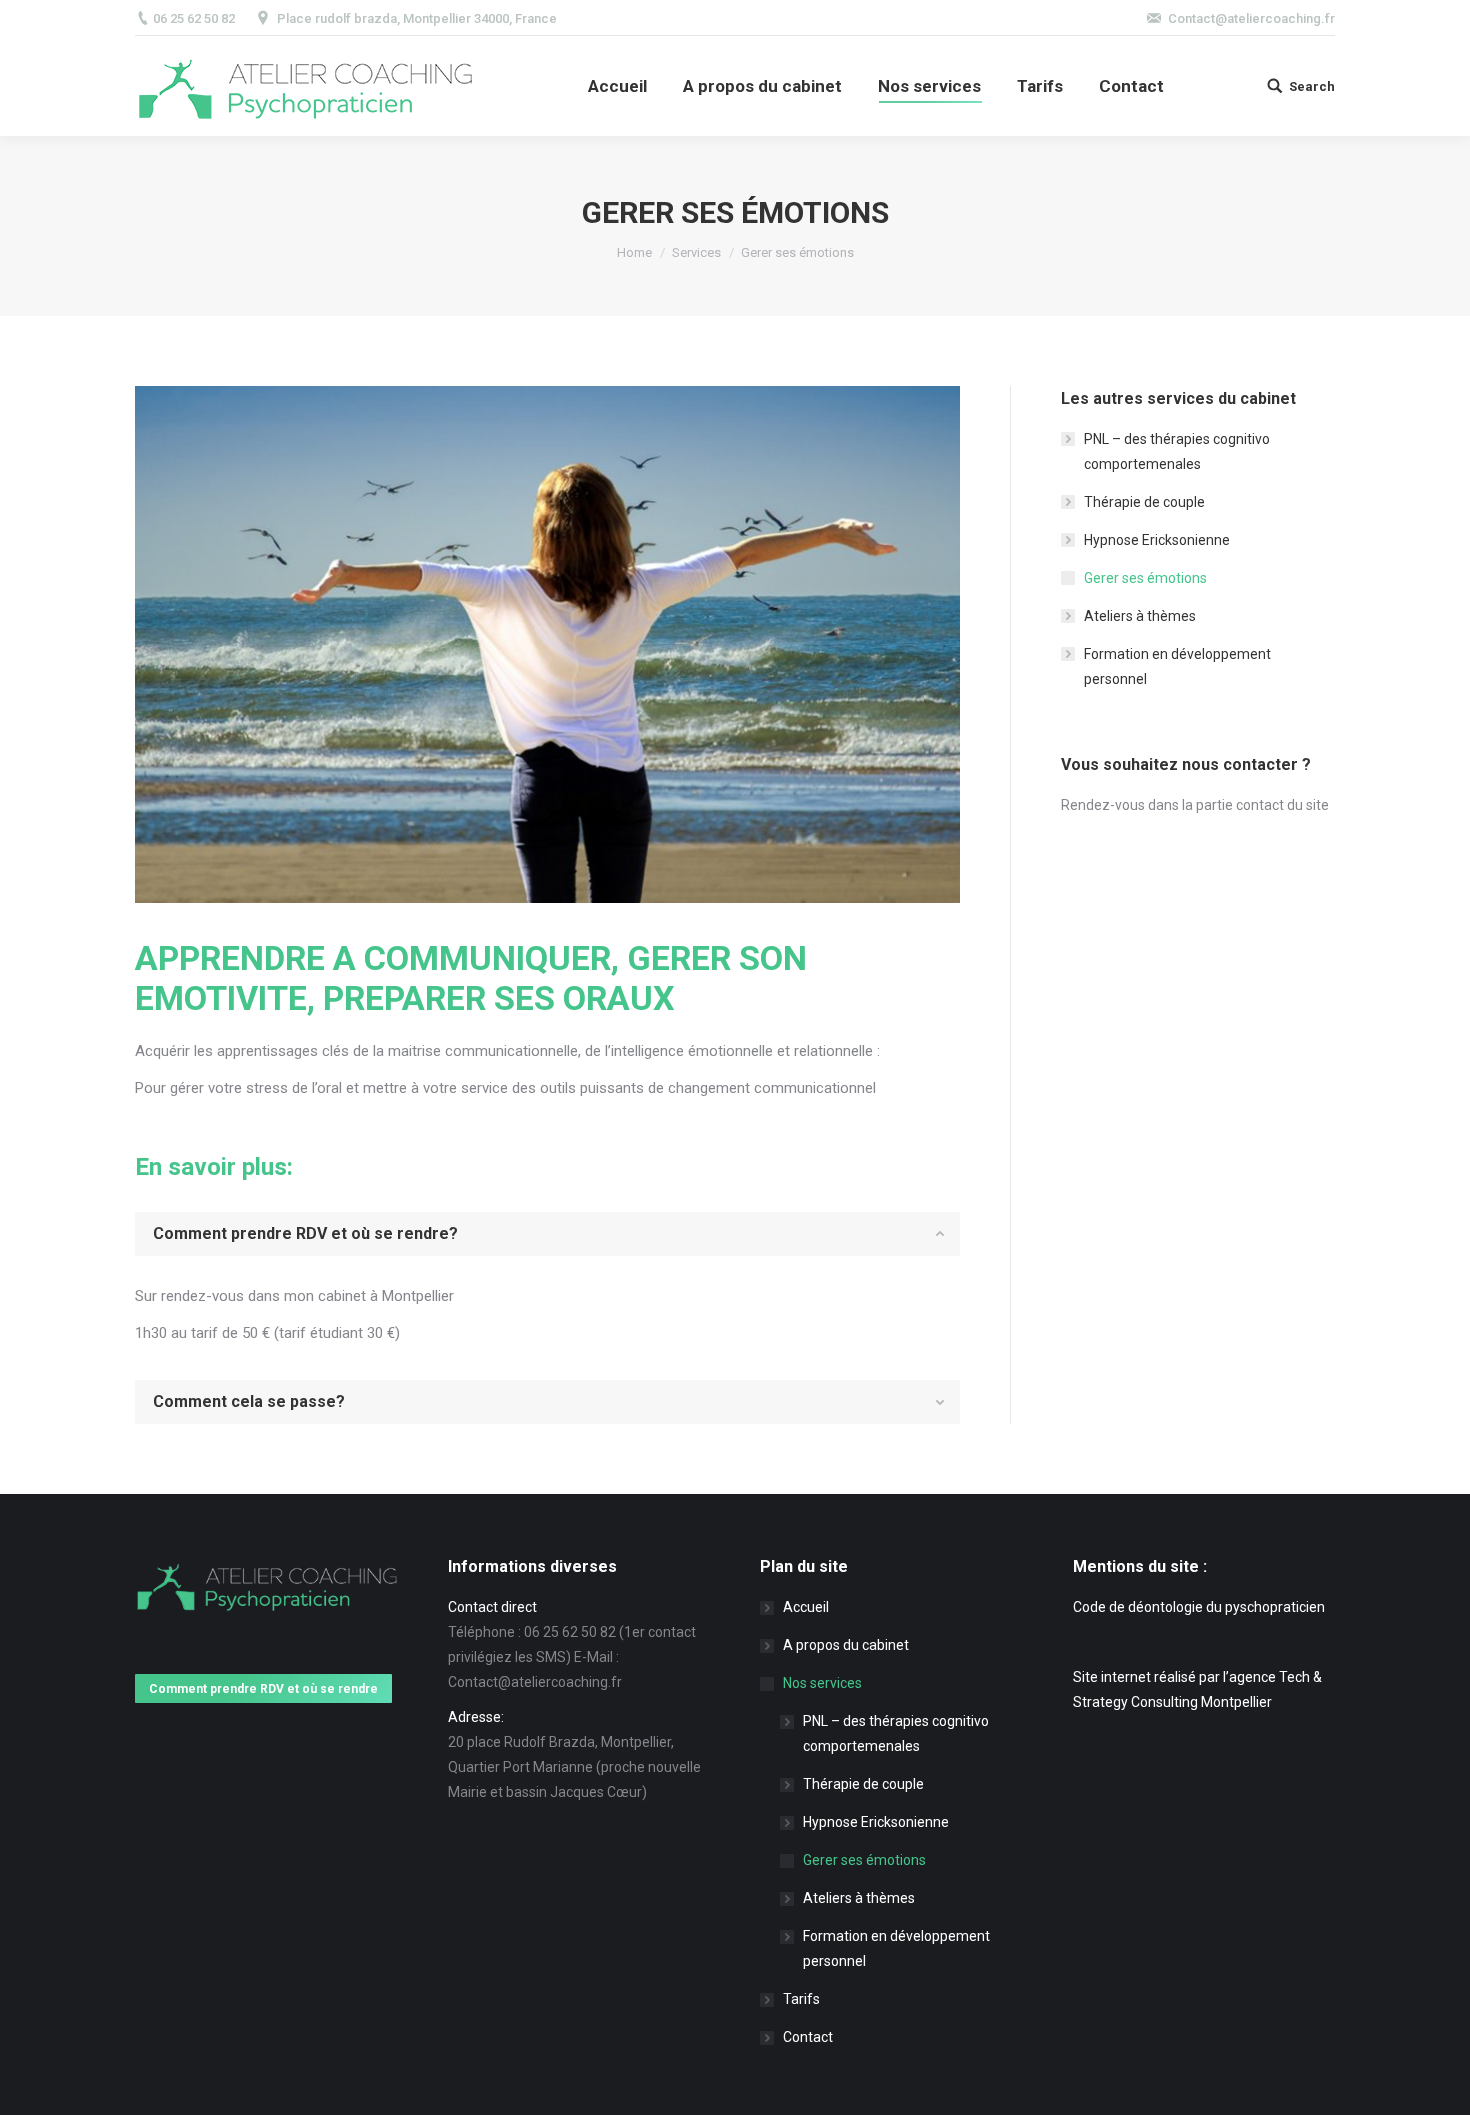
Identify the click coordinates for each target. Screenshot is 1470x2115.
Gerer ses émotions (1145, 578)
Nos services (822, 1683)
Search (1312, 86)
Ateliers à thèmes (1140, 616)
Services (696, 252)
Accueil (806, 1607)
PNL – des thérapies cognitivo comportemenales (1177, 451)
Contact (808, 2037)
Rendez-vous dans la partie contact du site (1195, 805)
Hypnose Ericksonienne (1157, 540)
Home (634, 252)
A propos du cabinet (846, 1645)
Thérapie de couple (1144, 502)
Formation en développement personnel (1177, 666)
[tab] (547, 1234)
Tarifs (801, 1999)
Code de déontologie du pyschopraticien (1199, 1607)
